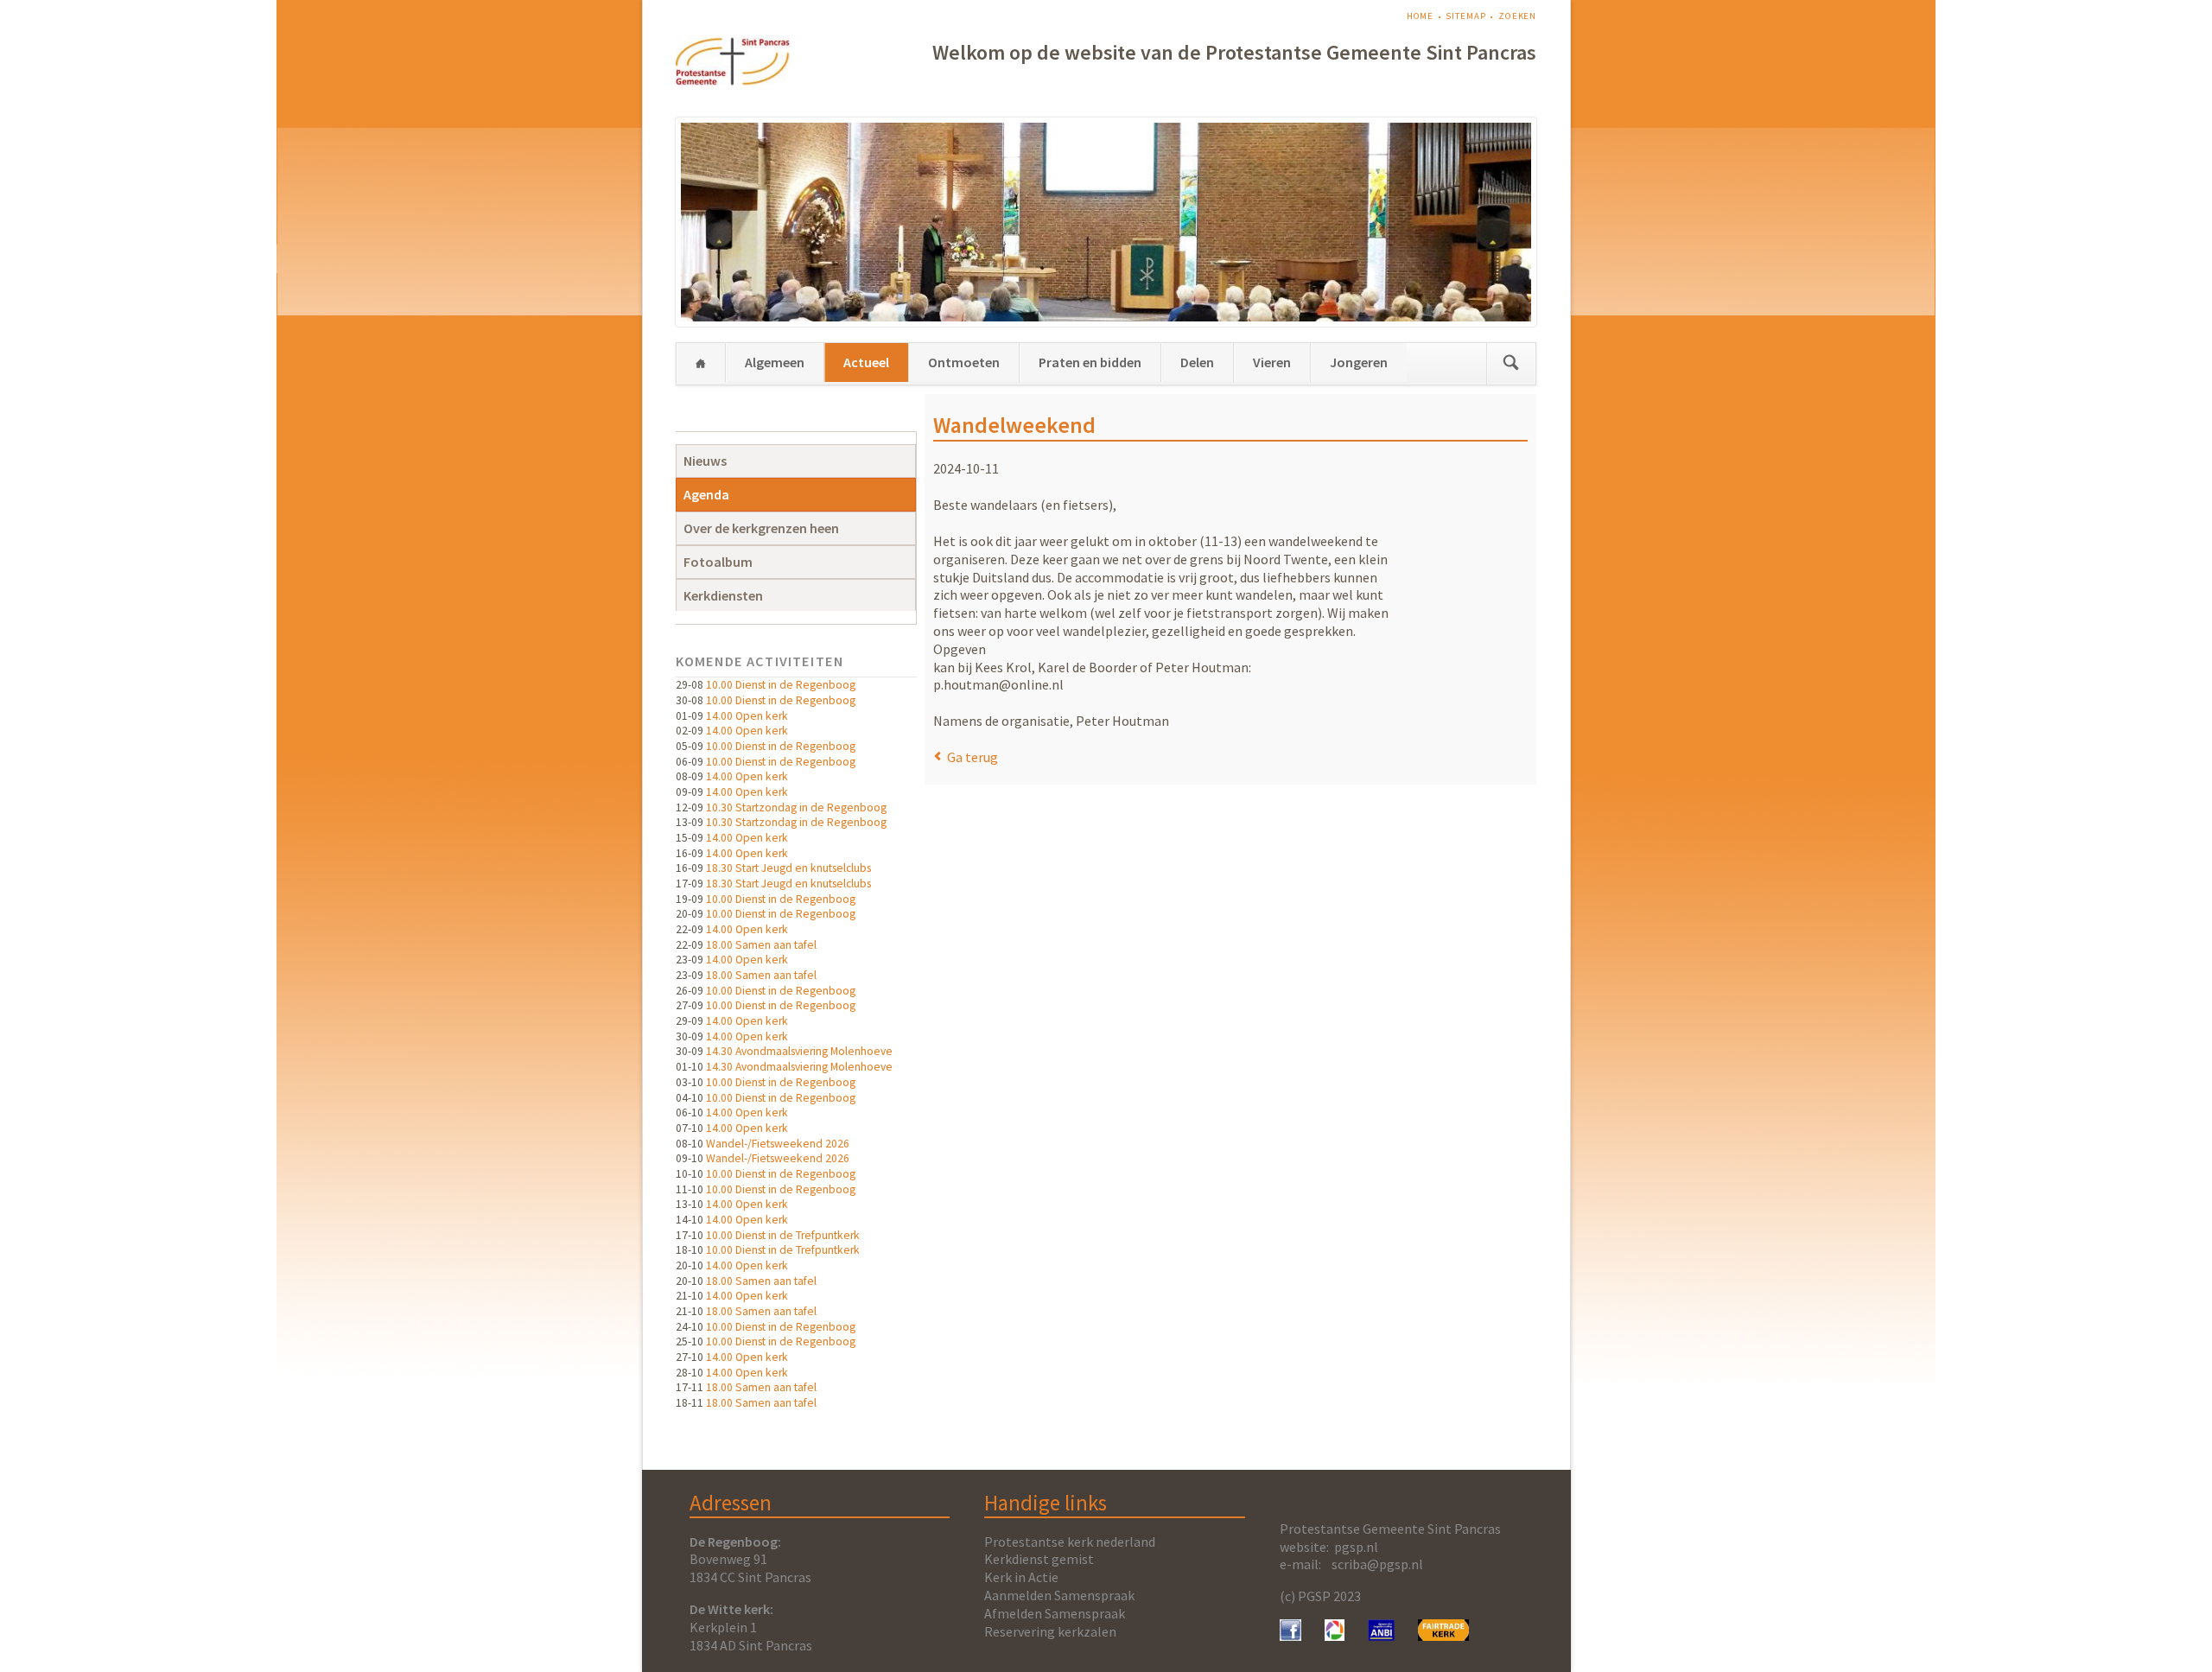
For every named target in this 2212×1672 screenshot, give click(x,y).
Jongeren (1359, 362)
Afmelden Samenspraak (1055, 1613)
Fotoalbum (718, 562)
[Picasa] (1335, 1636)
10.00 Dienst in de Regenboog (781, 685)
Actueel (866, 362)
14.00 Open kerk (747, 716)
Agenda (706, 494)
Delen (1197, 362)
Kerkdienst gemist (1039, 1559)
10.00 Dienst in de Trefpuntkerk (783, 1235)
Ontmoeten (964, 362)
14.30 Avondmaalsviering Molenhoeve (799, 1051)
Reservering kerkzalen (1050, 1631)
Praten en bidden (1090, 362)
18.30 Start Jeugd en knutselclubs (788, 868)
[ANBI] (1382, 1636)
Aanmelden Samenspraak (1059, 1595)
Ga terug (973, 757)
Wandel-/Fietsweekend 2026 (778, 1144)
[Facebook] (1290, 1636)
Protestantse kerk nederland (1070, 1542)
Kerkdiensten (723, 595)
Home (1421, 16)
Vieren (1272, 362)
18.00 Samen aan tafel (761, 945)
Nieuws (705, 461)
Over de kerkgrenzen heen (761, 528)
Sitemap (1465, 16)
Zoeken (1517, 16)
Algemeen (775, 362)
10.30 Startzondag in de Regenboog (796, 807)
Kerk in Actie (1021, 1577)
